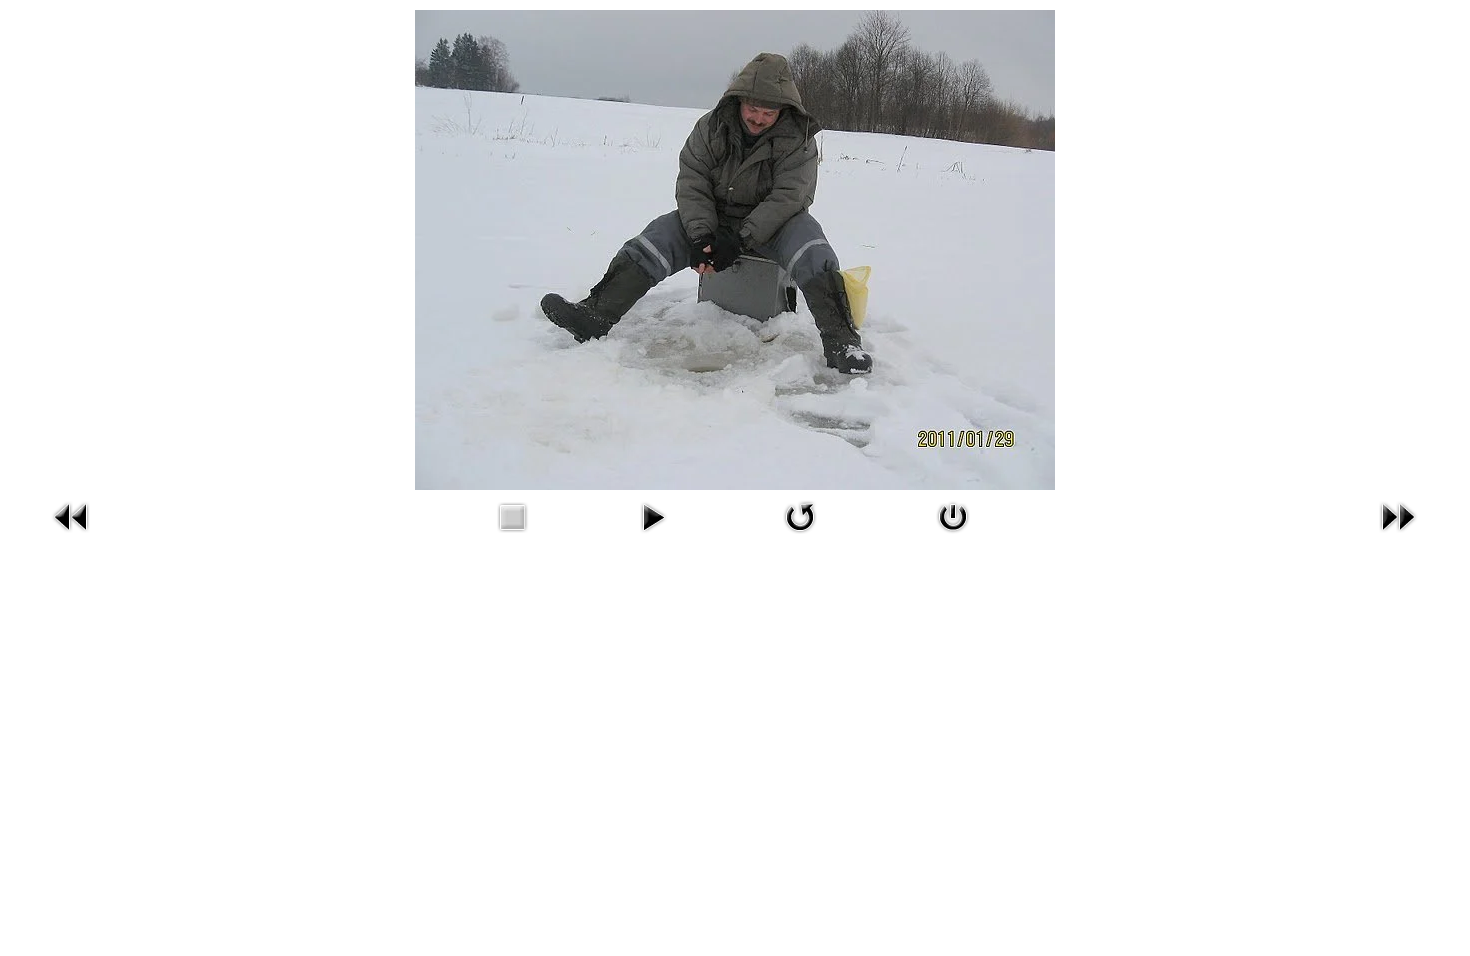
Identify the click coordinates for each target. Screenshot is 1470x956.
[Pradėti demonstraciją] (653, 515)
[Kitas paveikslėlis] (1398, 515)
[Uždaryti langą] (953, 515)
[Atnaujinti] (800, 515)
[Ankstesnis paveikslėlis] (72, 515)
